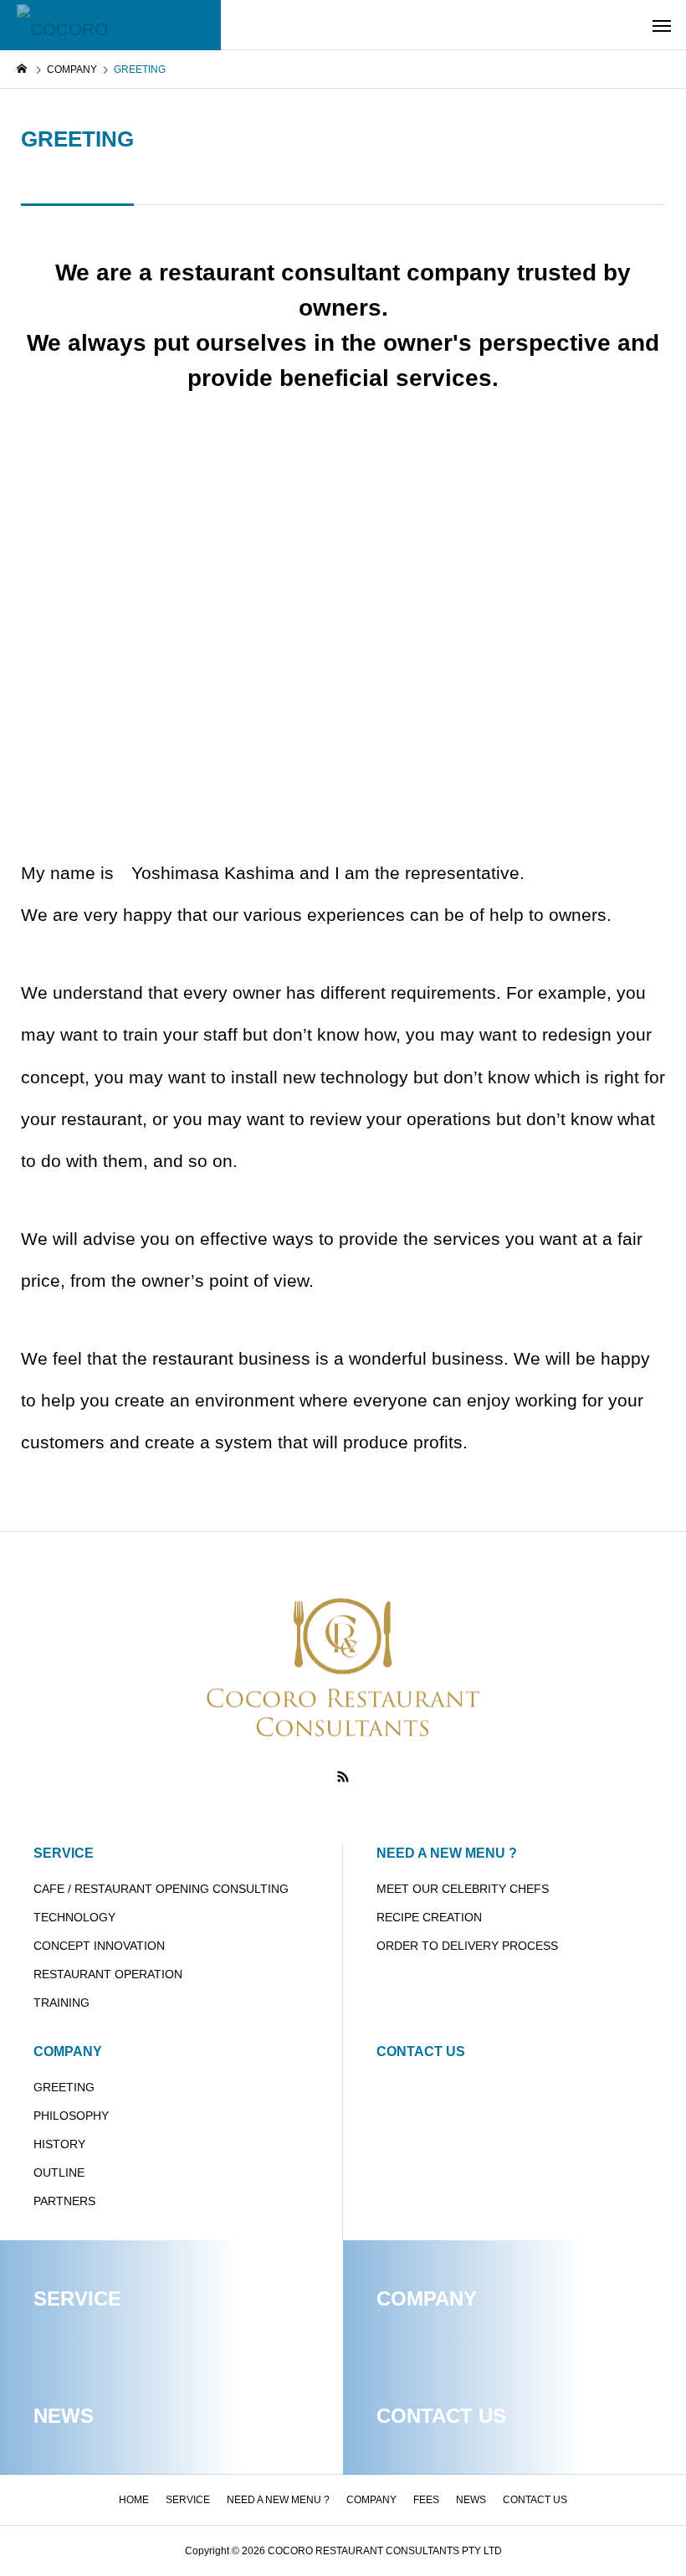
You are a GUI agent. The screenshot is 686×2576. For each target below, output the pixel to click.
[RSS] (343, 1776)
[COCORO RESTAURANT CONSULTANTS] (110, 25)
